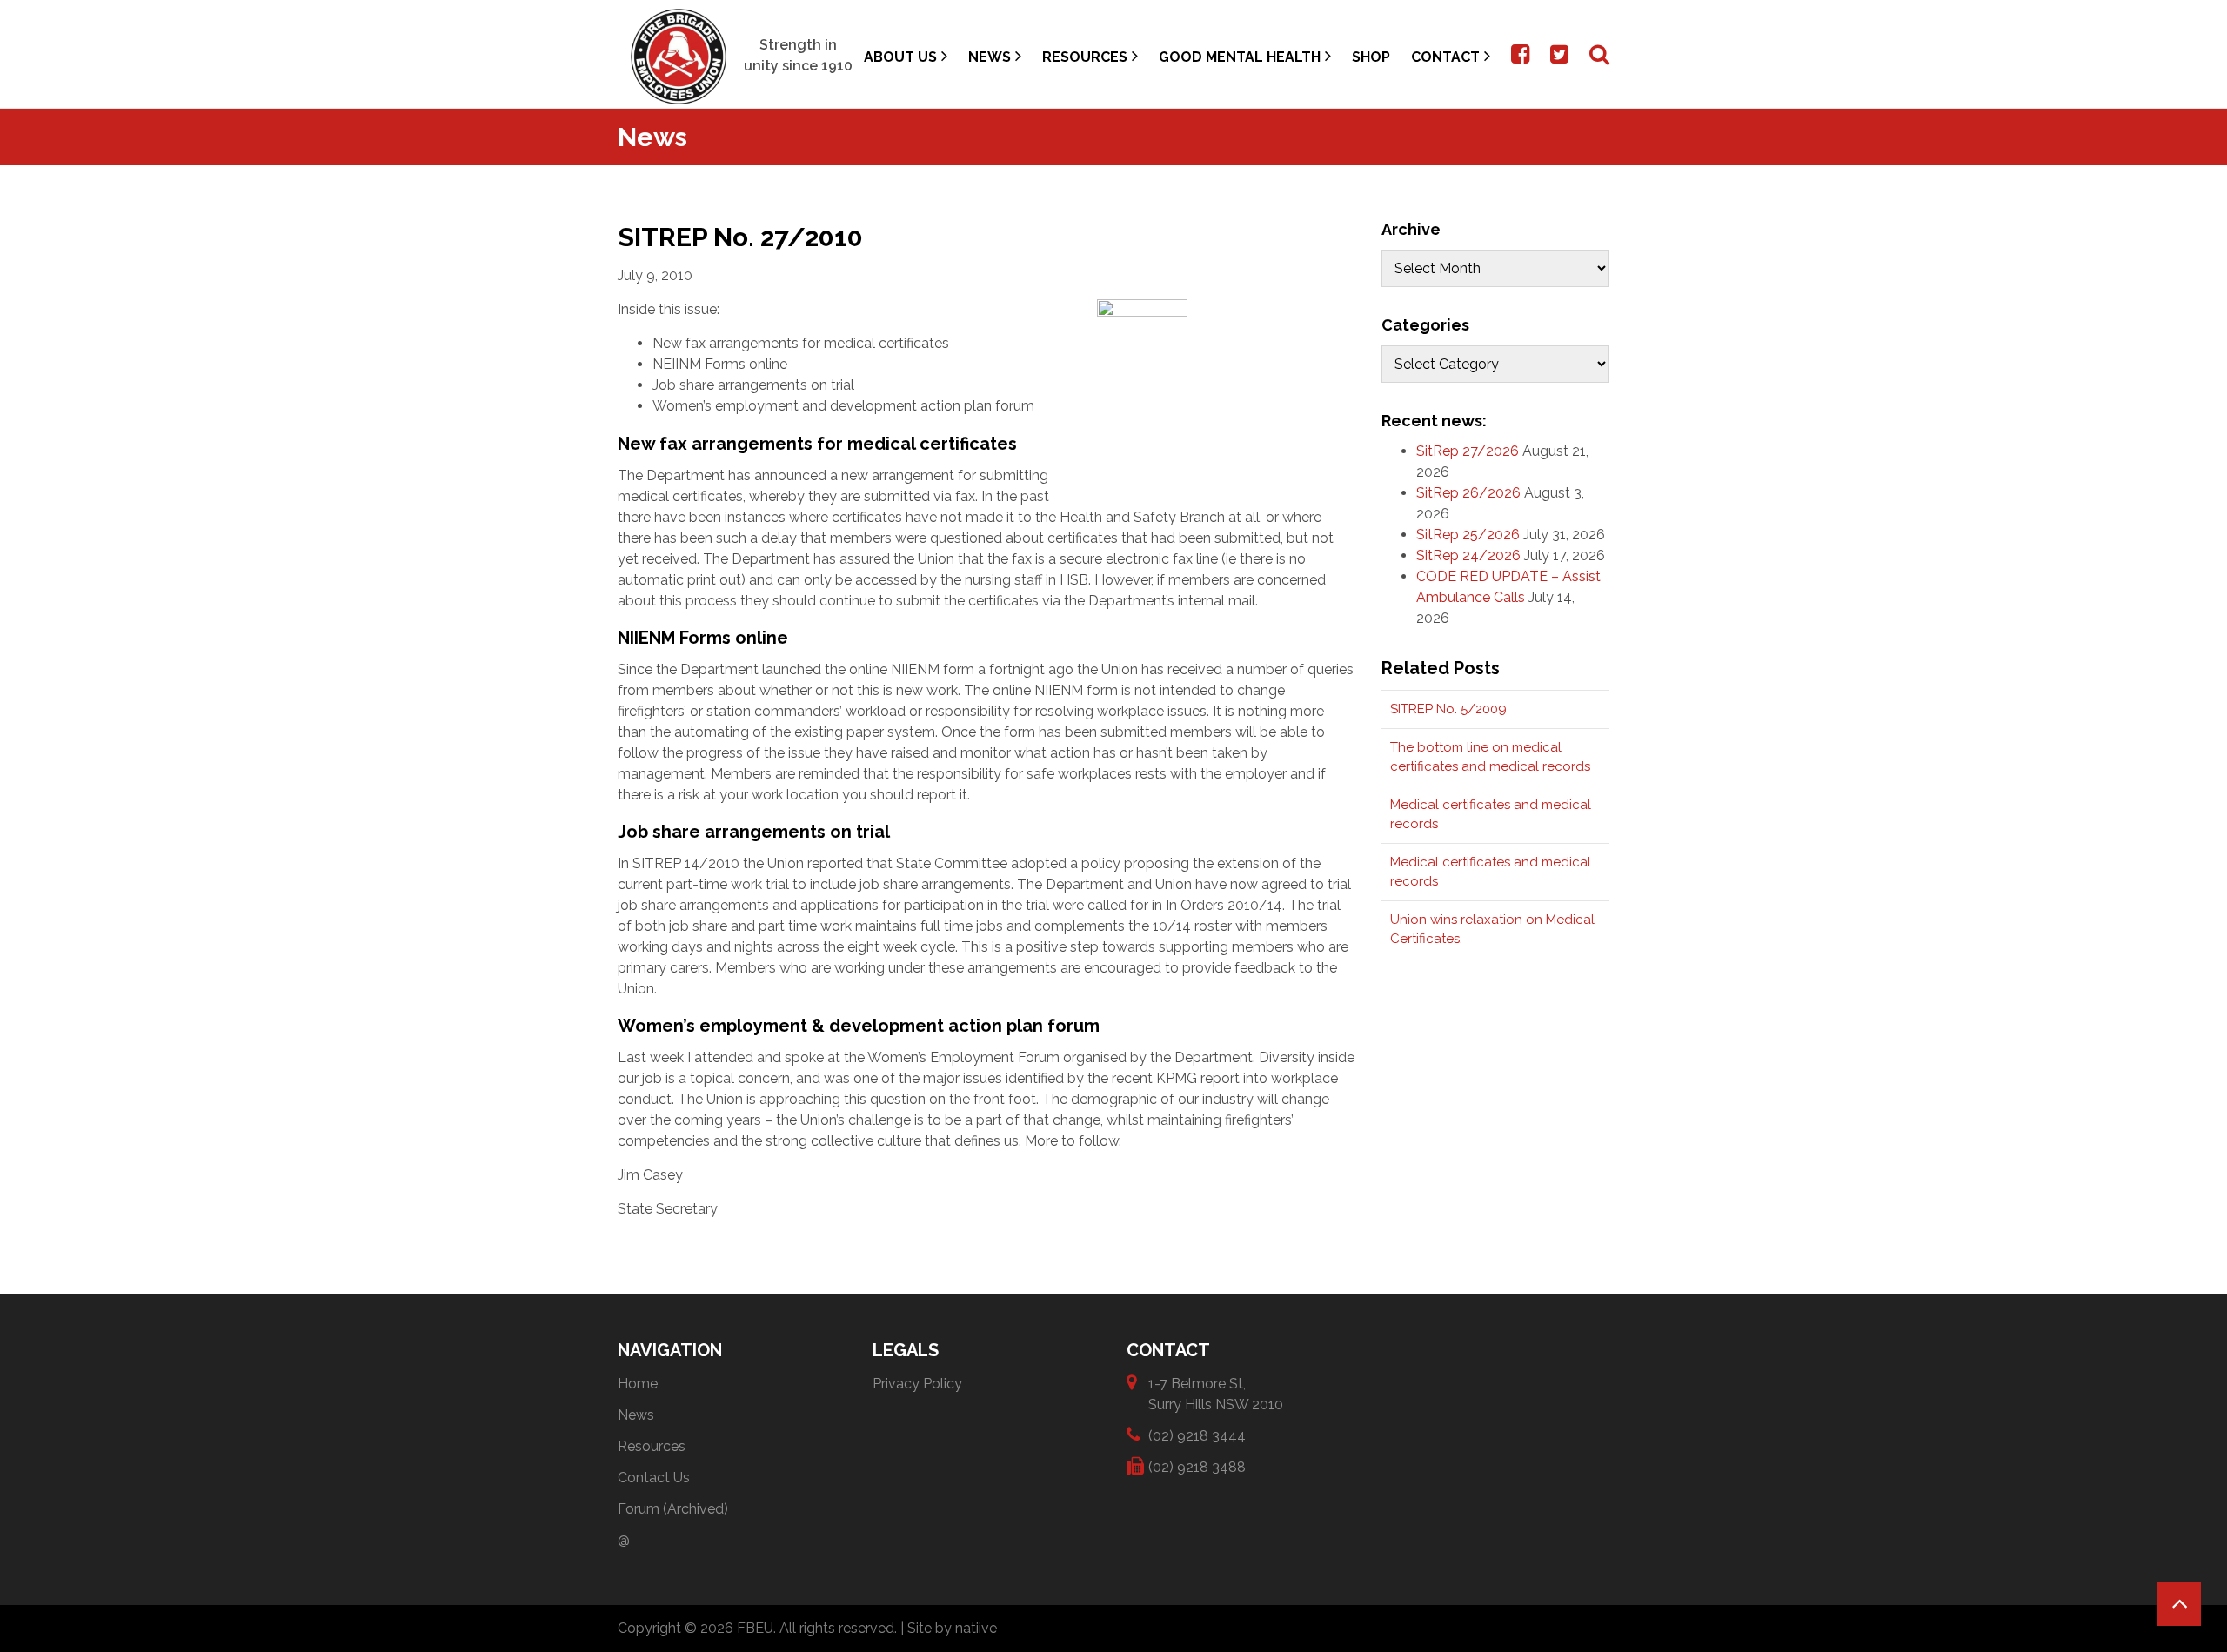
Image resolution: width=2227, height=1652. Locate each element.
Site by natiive (952, 1628)
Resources (1085, 57)
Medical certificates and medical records (1491, 815)
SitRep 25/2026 (1468, 535)
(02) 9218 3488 (1197, 1467)
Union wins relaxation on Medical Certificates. (1492, 930)
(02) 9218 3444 (1197, 1436)
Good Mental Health (1240, 57)
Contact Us (654, 1478)
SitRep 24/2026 (1468, 555)
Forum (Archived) (673, 1509)
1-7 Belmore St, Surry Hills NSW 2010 (1216, 1394)
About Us (900, 57)
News (990, 57)
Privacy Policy (917, 1384)
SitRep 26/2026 (1468, 493)
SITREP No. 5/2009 (1448, 709)
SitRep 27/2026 (1468, 451)
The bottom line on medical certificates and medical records (1490, 757)
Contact (1445, 57)
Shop (1371, 57)
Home (638, 1384)
